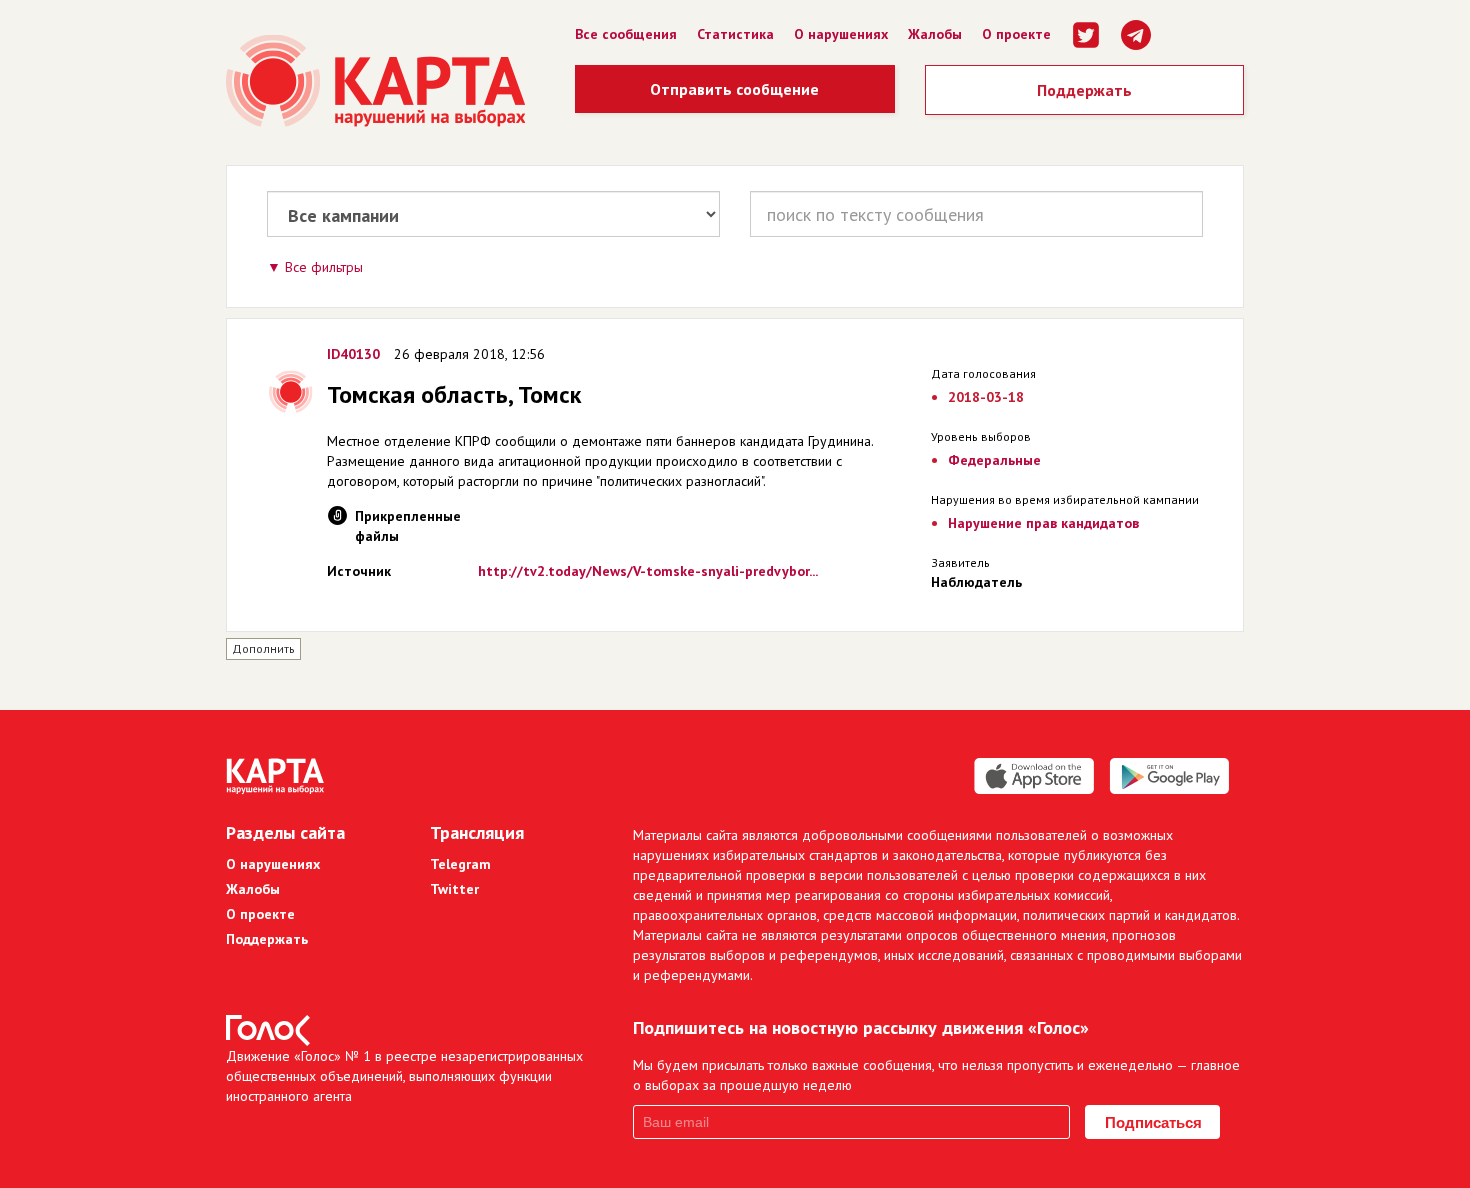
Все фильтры (324, 267)
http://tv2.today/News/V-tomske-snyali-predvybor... (648, 571)
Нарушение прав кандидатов (1043, 523)
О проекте (1016, 34)
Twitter (454, 889)
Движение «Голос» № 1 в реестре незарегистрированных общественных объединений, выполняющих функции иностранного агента (404, 1076)
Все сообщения (626, 34)
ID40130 (353, 354)
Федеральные (994, 460)
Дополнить (263, 648)
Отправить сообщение (734, 89)
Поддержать (1084, 90)
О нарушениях (841, 34)
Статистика (735, 34)
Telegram (460, 864)
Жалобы (935, 34)
